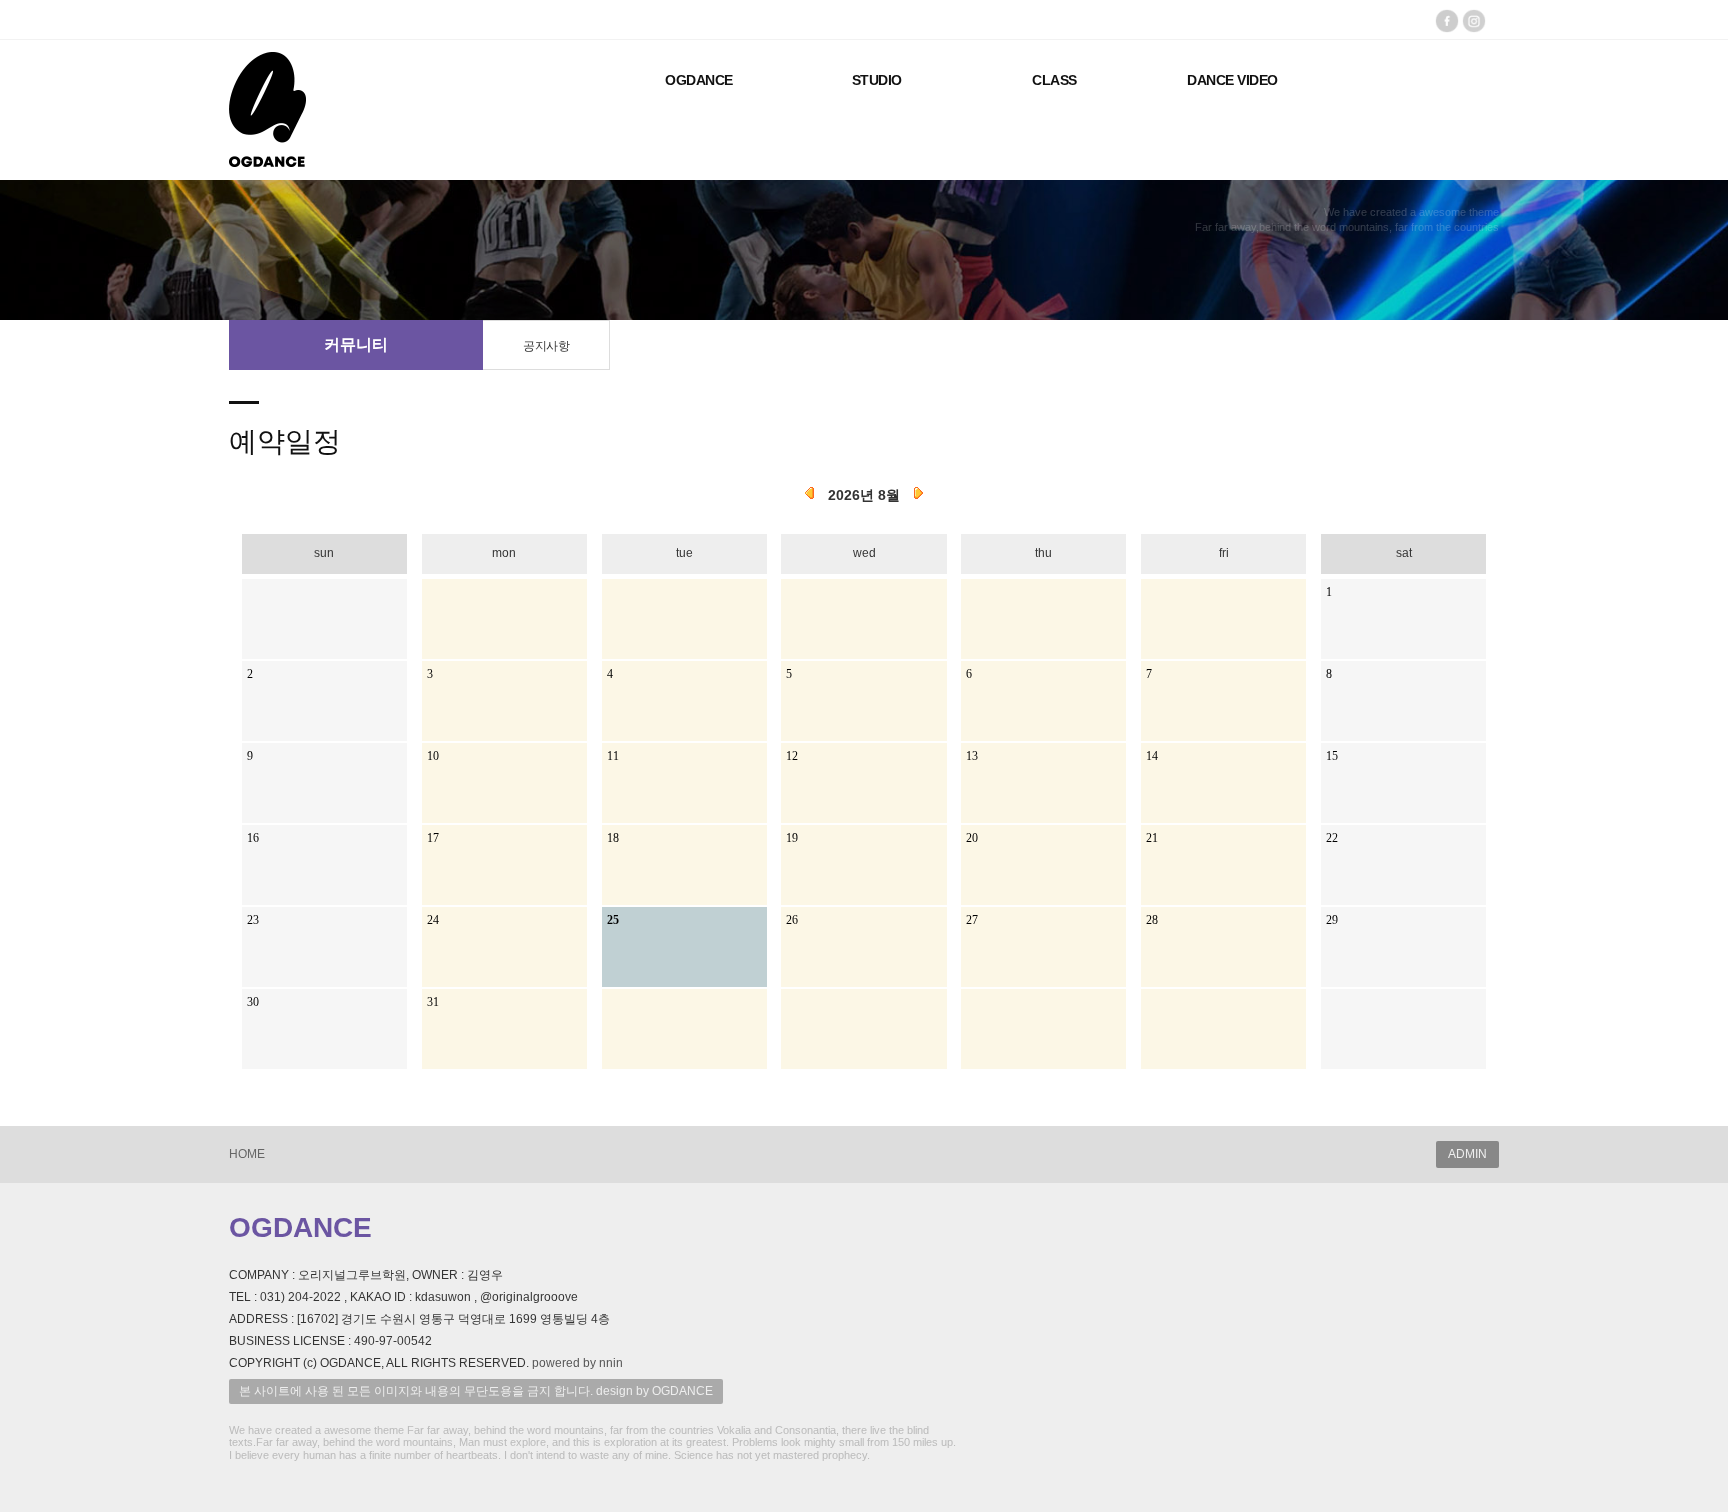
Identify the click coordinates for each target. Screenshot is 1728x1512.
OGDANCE (699, 80)
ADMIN (1467, 1154)
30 (253, 1002)
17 (433, 838)
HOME (247, 1154)
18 (613, 838)
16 (253, 838)
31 (433, 1002)
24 (433, 920)
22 (1332, 838)
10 (433, 756)
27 (972, 920)
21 (1152, 838)
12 (792, 756)
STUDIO (877, 80)
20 (972, 838)
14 (1152, 756)
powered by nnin (577, 1363)
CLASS (1054, 80)
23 (253, 920)
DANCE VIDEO (1232, 80)
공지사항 (546, 346)
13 (972, 756)
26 (792, 920)
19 (792, 838)
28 (1152, 920)
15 (1332, 756)
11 (613, 756)
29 (1332, 920)
